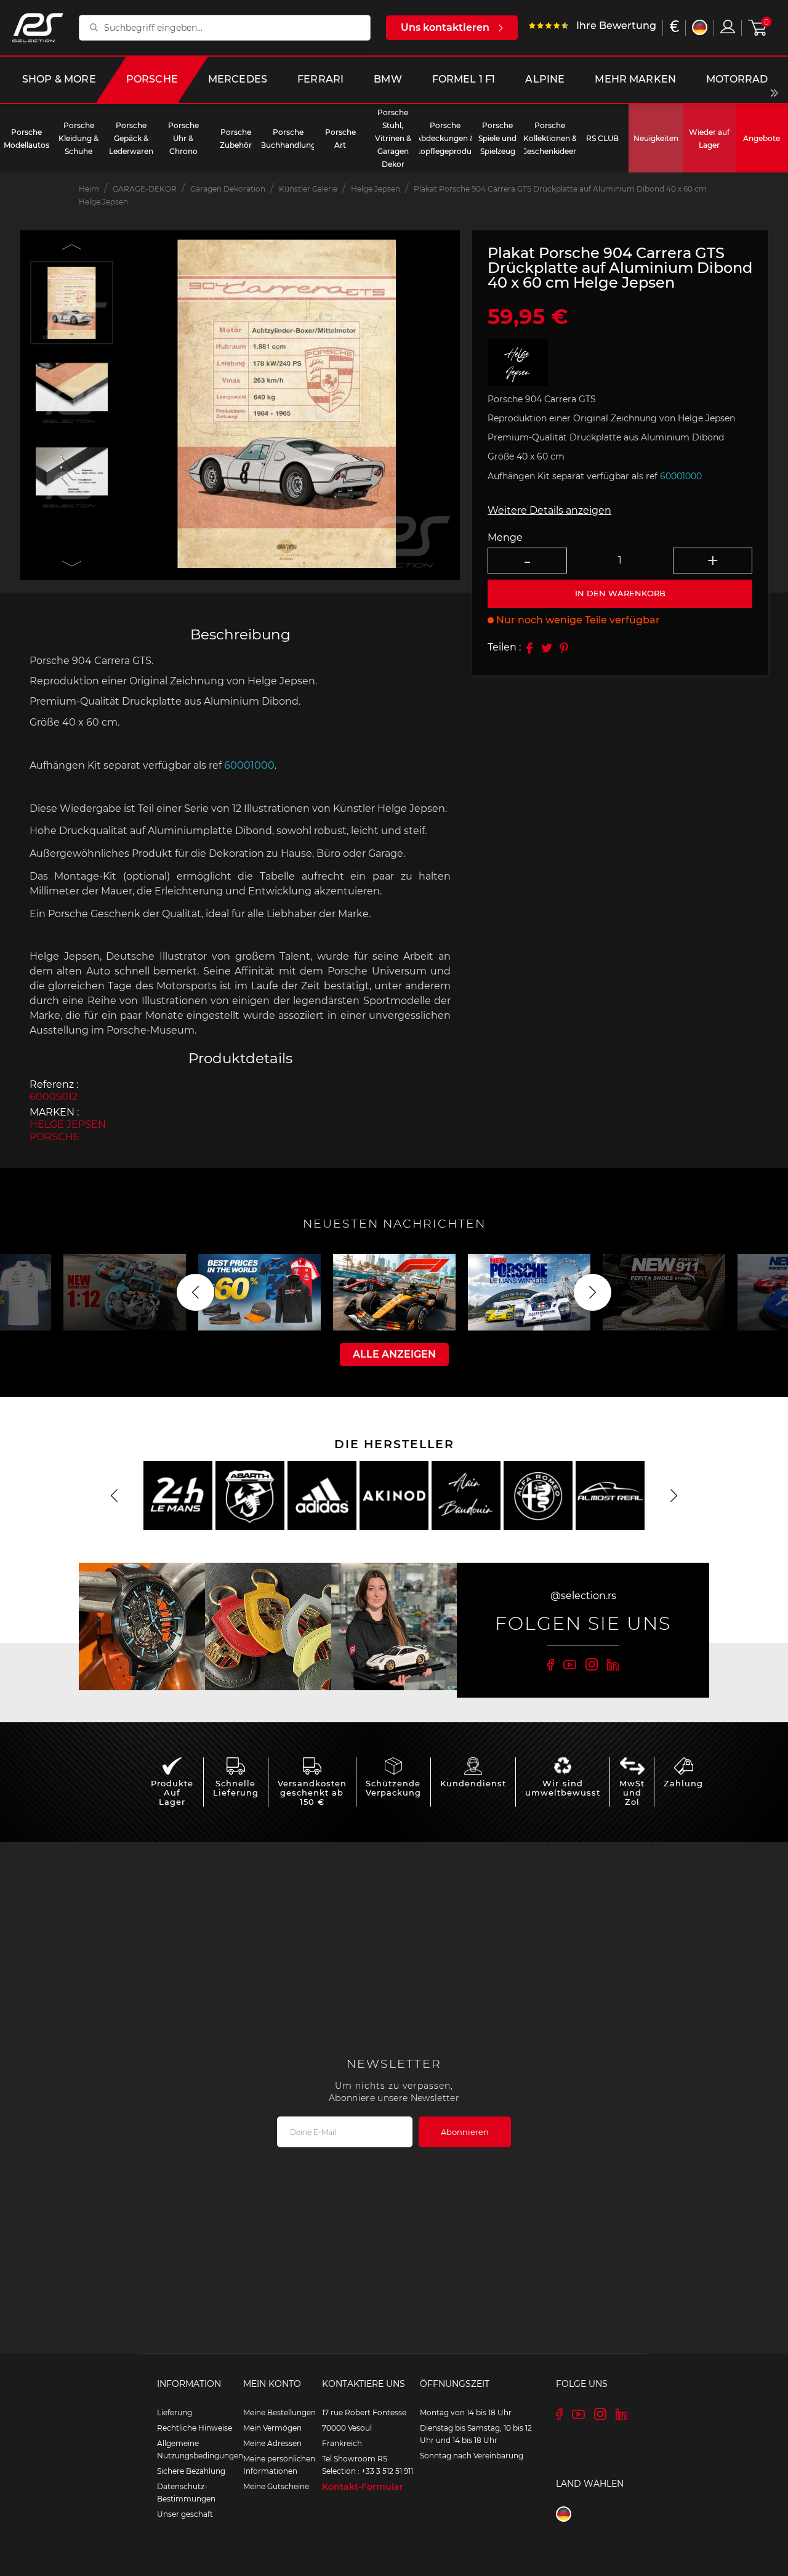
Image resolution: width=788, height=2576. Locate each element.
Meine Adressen (272, 2443)
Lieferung (175, 2412)
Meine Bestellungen (279, 2412)
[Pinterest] (564, 648)
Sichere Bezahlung (191, 2471)
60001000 (249, 765)
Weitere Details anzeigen (549, 510)
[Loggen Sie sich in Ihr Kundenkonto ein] (728, 26)
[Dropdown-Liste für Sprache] (700, 27)
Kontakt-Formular (363, 2487)
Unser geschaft (185, 2514)
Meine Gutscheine (276, 2486)
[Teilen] (529, 648)
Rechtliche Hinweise (195, 2428)
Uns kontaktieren (445, 27)
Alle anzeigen (394, 1354)
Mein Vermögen (272, 2428)
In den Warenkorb (620, 594)
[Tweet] (547, 648)
